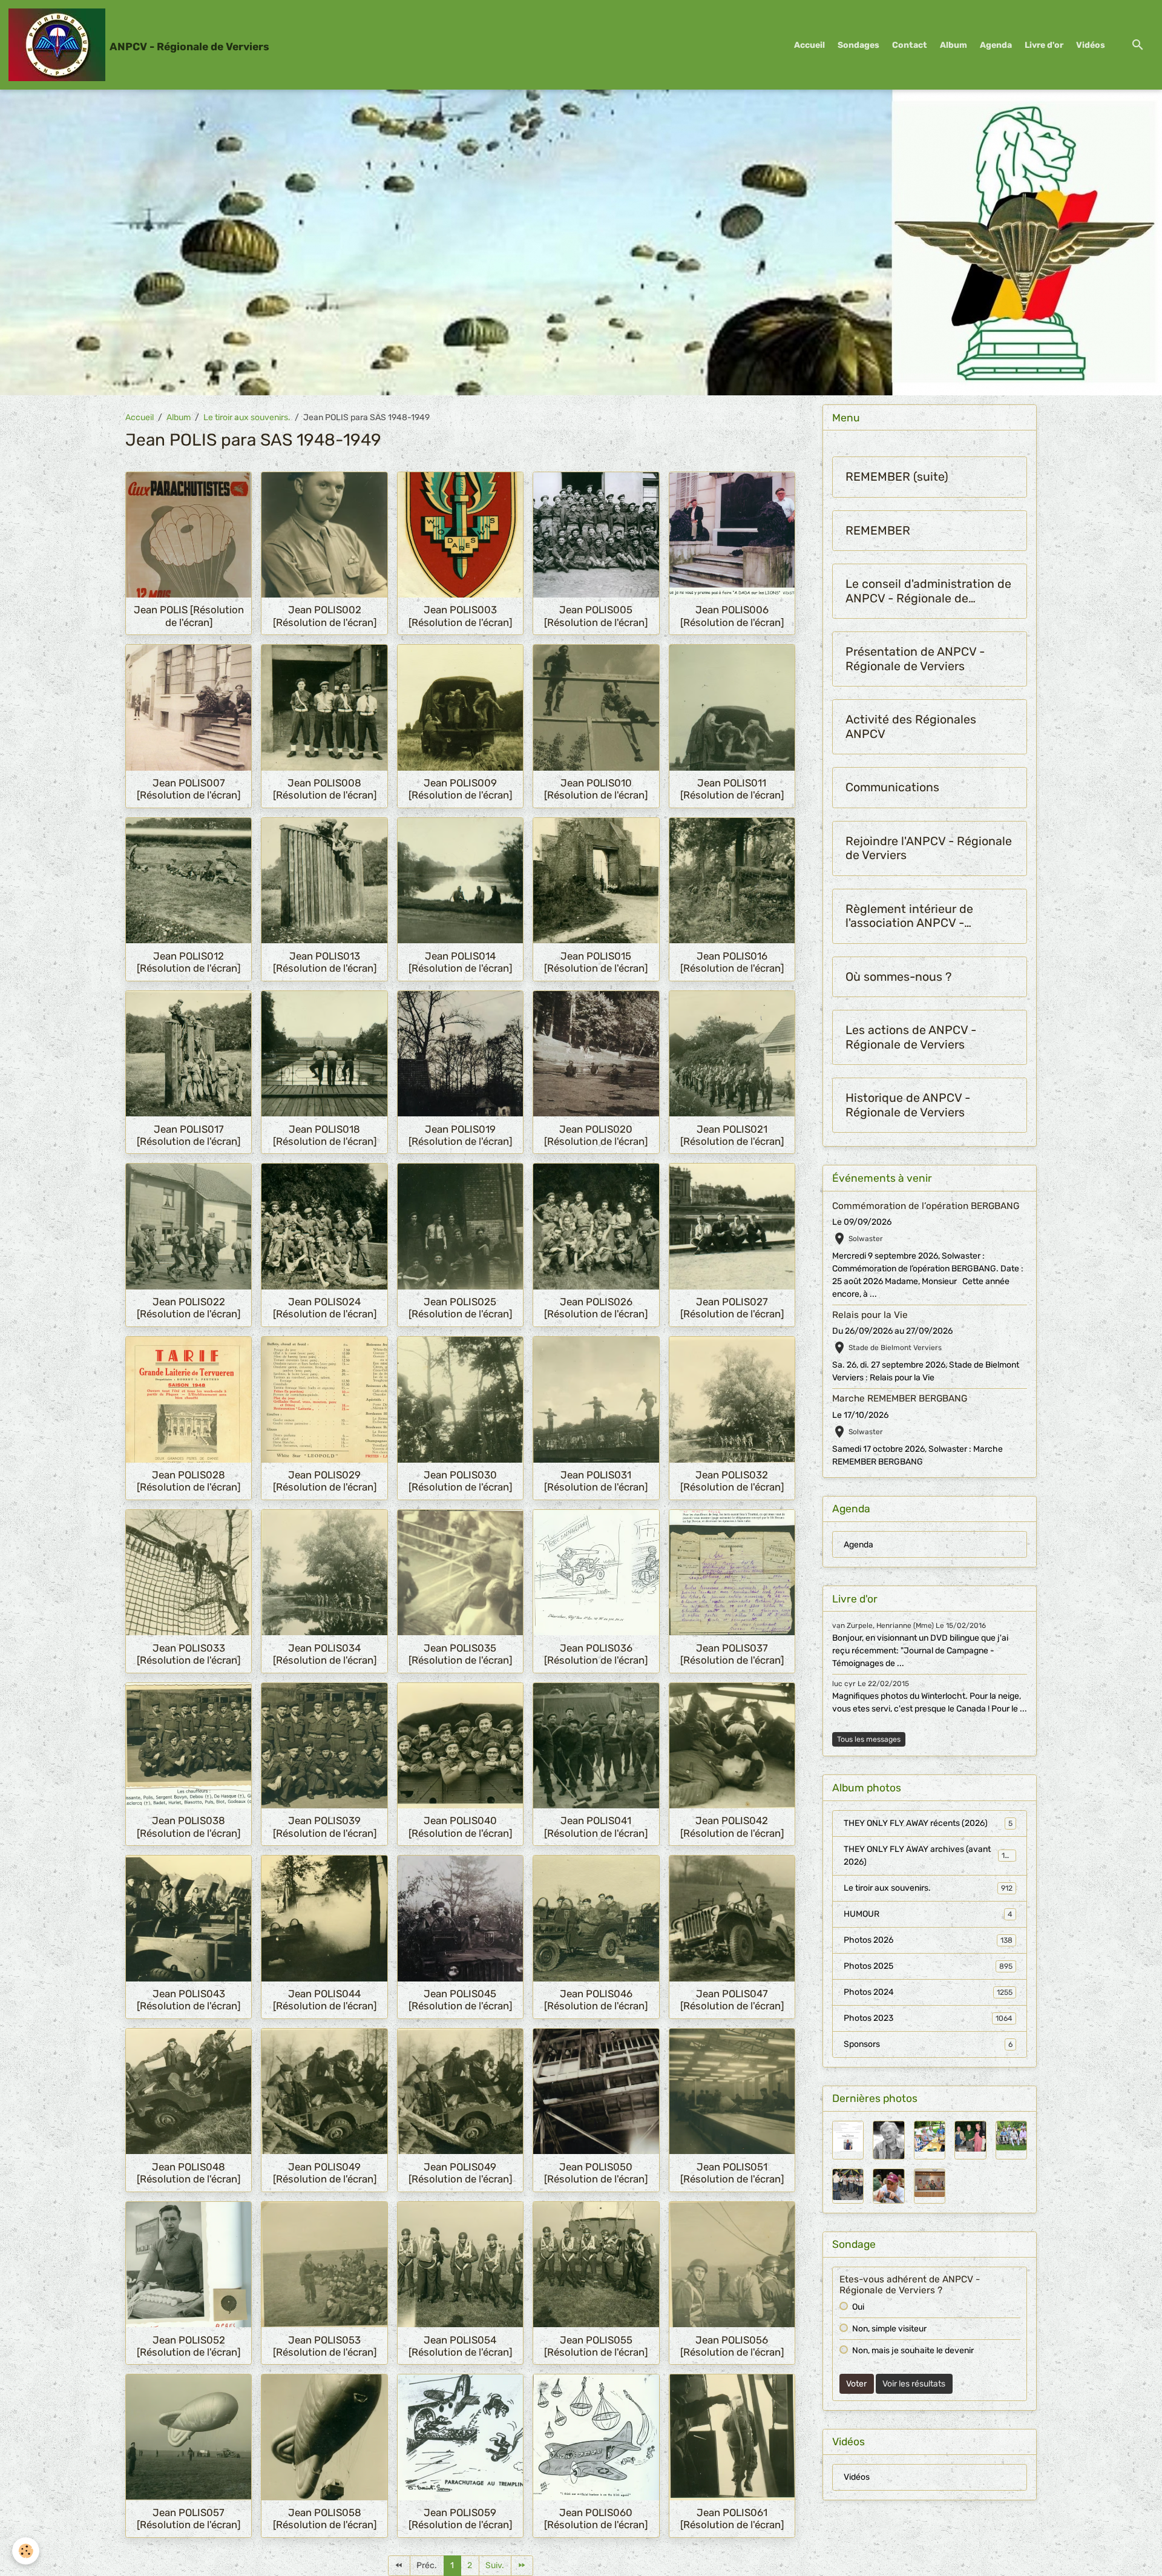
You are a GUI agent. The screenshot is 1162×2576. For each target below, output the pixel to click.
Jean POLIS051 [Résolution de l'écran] (732, 2173)
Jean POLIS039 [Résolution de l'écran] (325, 1827)
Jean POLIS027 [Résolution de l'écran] (732, 1308)
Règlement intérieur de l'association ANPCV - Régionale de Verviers (909, 916)
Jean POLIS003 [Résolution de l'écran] (460, 616)
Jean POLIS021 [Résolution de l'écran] (732, 1135)
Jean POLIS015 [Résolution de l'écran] (596, 962)
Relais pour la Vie (870, 1315)
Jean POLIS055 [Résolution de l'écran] (596, 2346)
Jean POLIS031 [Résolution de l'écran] (596, 1481)
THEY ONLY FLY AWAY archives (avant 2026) (929, 1856)
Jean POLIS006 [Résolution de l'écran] (732, 616)
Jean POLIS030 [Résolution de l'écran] (460, 1481)
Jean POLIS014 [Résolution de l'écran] (460, 962)
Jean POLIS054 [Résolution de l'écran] (460, 2346)
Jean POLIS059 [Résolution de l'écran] (460, 2518)
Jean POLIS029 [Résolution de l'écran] (325, 1481)
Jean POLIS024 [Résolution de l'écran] (325, 1308)
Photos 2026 (928, 1940)
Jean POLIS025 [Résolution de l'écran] (460, 1308)
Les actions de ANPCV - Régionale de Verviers (911, 1037)
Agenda (996, 45)
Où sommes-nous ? (898, 977)
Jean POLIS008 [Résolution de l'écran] (325, 789)
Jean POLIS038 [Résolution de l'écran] (189, 1827)
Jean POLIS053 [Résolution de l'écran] (325, 2346)
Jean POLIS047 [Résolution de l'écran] (732, 2000)
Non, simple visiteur (889, 2329)
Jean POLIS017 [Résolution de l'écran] (189, 1135)
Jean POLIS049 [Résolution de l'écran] (325, 2173)
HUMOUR (928, 1914)
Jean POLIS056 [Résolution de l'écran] (732, 2346)
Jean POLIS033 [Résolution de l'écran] (189, 1654)
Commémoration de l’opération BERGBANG (926, 1206)
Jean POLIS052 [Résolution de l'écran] (189, 2346)
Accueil (809, 45)
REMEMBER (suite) (897, 477)
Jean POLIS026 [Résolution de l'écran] (596, 1308)
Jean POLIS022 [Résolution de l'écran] (189, 1308)
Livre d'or (1044, 45)
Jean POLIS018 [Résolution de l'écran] (325, 1135)
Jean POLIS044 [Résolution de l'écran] (325, 2000)
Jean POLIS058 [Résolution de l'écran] (325, 2518)
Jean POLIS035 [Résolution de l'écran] (460, 1654)
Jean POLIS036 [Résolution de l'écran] (596, 1654)
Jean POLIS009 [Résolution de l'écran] (460, 789)
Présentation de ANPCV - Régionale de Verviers (915, 659)
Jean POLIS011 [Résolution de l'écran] (732, 789)
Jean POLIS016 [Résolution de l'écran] (732, 962)
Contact (910, 45)
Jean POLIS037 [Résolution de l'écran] (732, 1654)
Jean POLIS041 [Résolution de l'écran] (596, 1827)
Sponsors (928, 2044)
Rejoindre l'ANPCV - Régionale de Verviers (929, 848)
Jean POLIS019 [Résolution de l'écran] (460, 1135)
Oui (858, 2307)
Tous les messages (869, 1739)
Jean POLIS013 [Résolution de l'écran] (325, 962)
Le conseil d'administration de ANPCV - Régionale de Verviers (928, 591)
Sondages (858, 45)
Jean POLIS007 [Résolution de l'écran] (189, 789)
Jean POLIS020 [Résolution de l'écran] (596, 1135)
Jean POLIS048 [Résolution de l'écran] (189, 2173)
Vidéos (1091, 45)
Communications (892, 787)
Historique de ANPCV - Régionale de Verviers (908, 1105)
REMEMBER (878, 531)
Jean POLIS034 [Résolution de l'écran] (325, 1654)
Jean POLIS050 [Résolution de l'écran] (596, 2173)
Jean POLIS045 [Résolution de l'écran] (460, 2000)
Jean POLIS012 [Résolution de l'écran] (189, 962)
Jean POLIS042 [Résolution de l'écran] (732, 1827)
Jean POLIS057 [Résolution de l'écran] (189, 2518)
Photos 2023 (928, 2018)
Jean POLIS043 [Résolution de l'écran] (189, 2000)
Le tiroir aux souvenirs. (247, 417)
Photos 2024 (928, 1992)
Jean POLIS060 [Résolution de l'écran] (596, 2518)
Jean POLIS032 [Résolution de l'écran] (732, 1481)
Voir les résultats (914, 2384)
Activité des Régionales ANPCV (911, 727)
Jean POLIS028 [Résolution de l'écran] (189, 1481)
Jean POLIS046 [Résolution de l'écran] (596, 2000)
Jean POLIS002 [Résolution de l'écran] (325, 616)
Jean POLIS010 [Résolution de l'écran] (596, 789)
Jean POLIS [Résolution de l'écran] (189, 616)
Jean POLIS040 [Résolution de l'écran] (460, 1827)
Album (954, 45)
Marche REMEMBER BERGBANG (900, 1398)
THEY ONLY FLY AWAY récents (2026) (928, 1823)
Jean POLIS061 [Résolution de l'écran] (732, 2518)
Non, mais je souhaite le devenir (913, 2350)
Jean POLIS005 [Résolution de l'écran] (596, 616)
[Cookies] (26, 2551)
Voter (856, 2384)
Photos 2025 (928, 1966)
